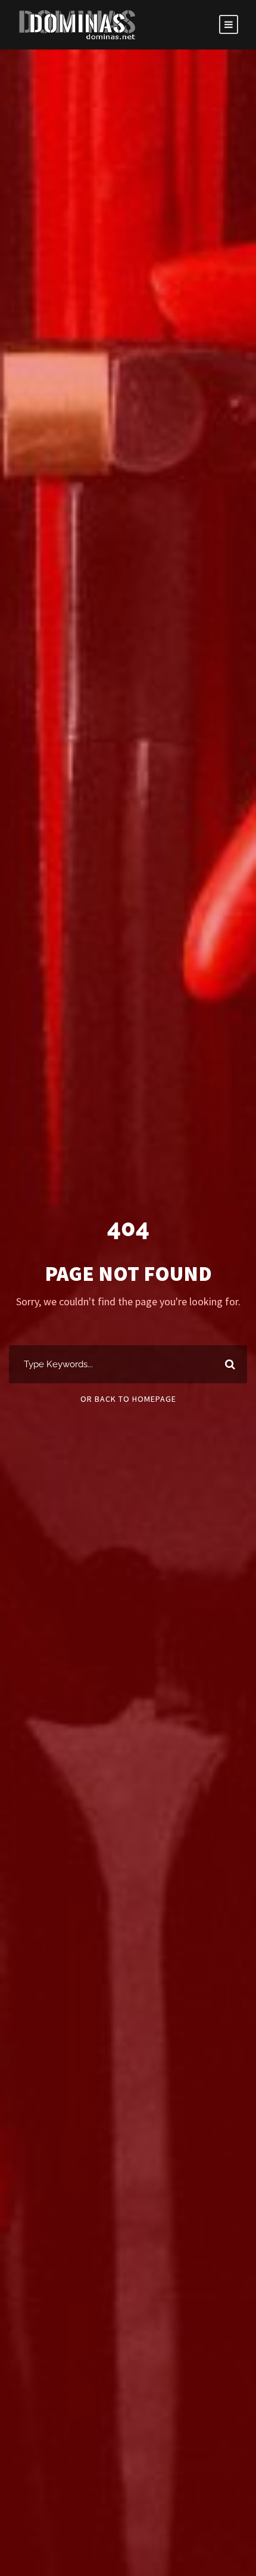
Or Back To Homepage (128, 1399)
